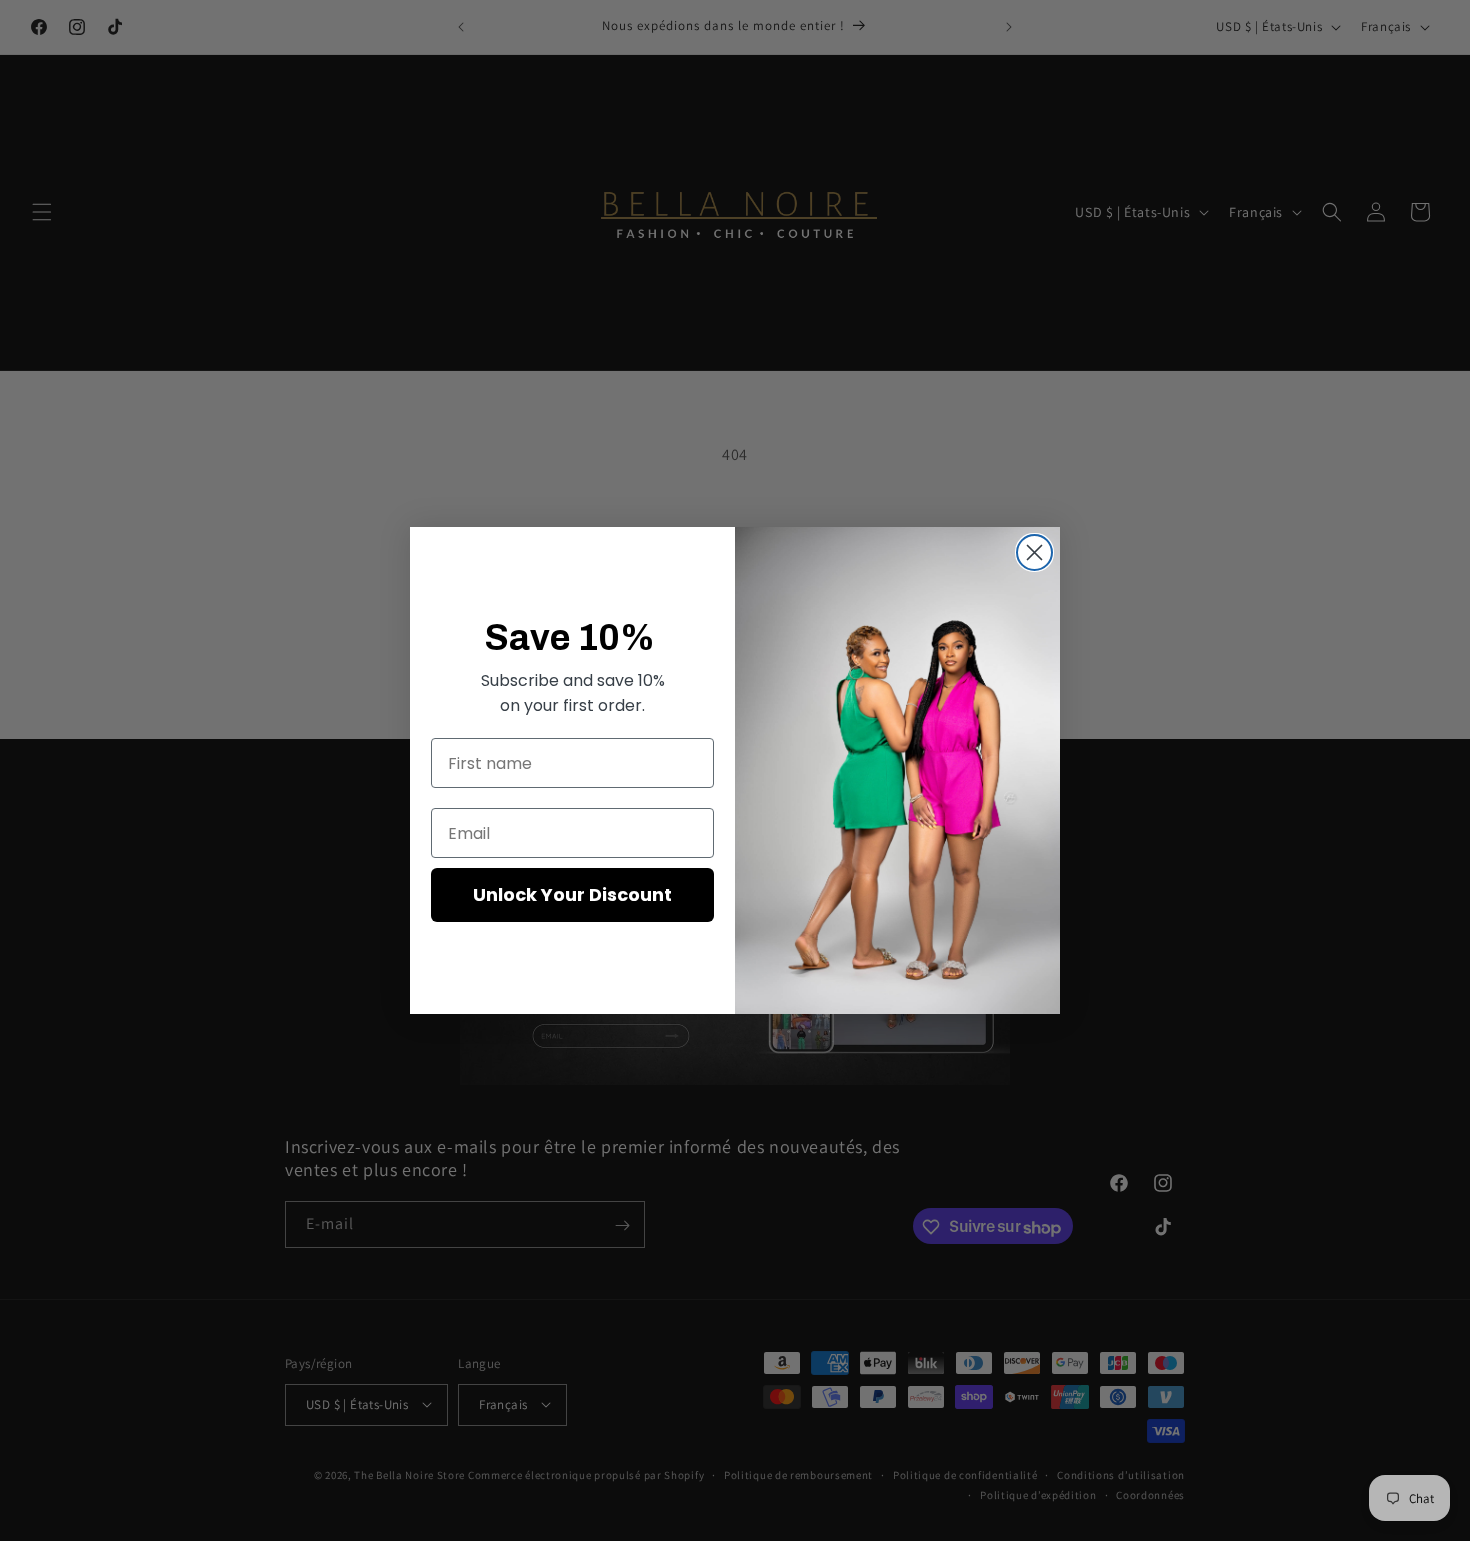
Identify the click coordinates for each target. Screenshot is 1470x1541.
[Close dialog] (1034, 552)
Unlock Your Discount (572, 894)
